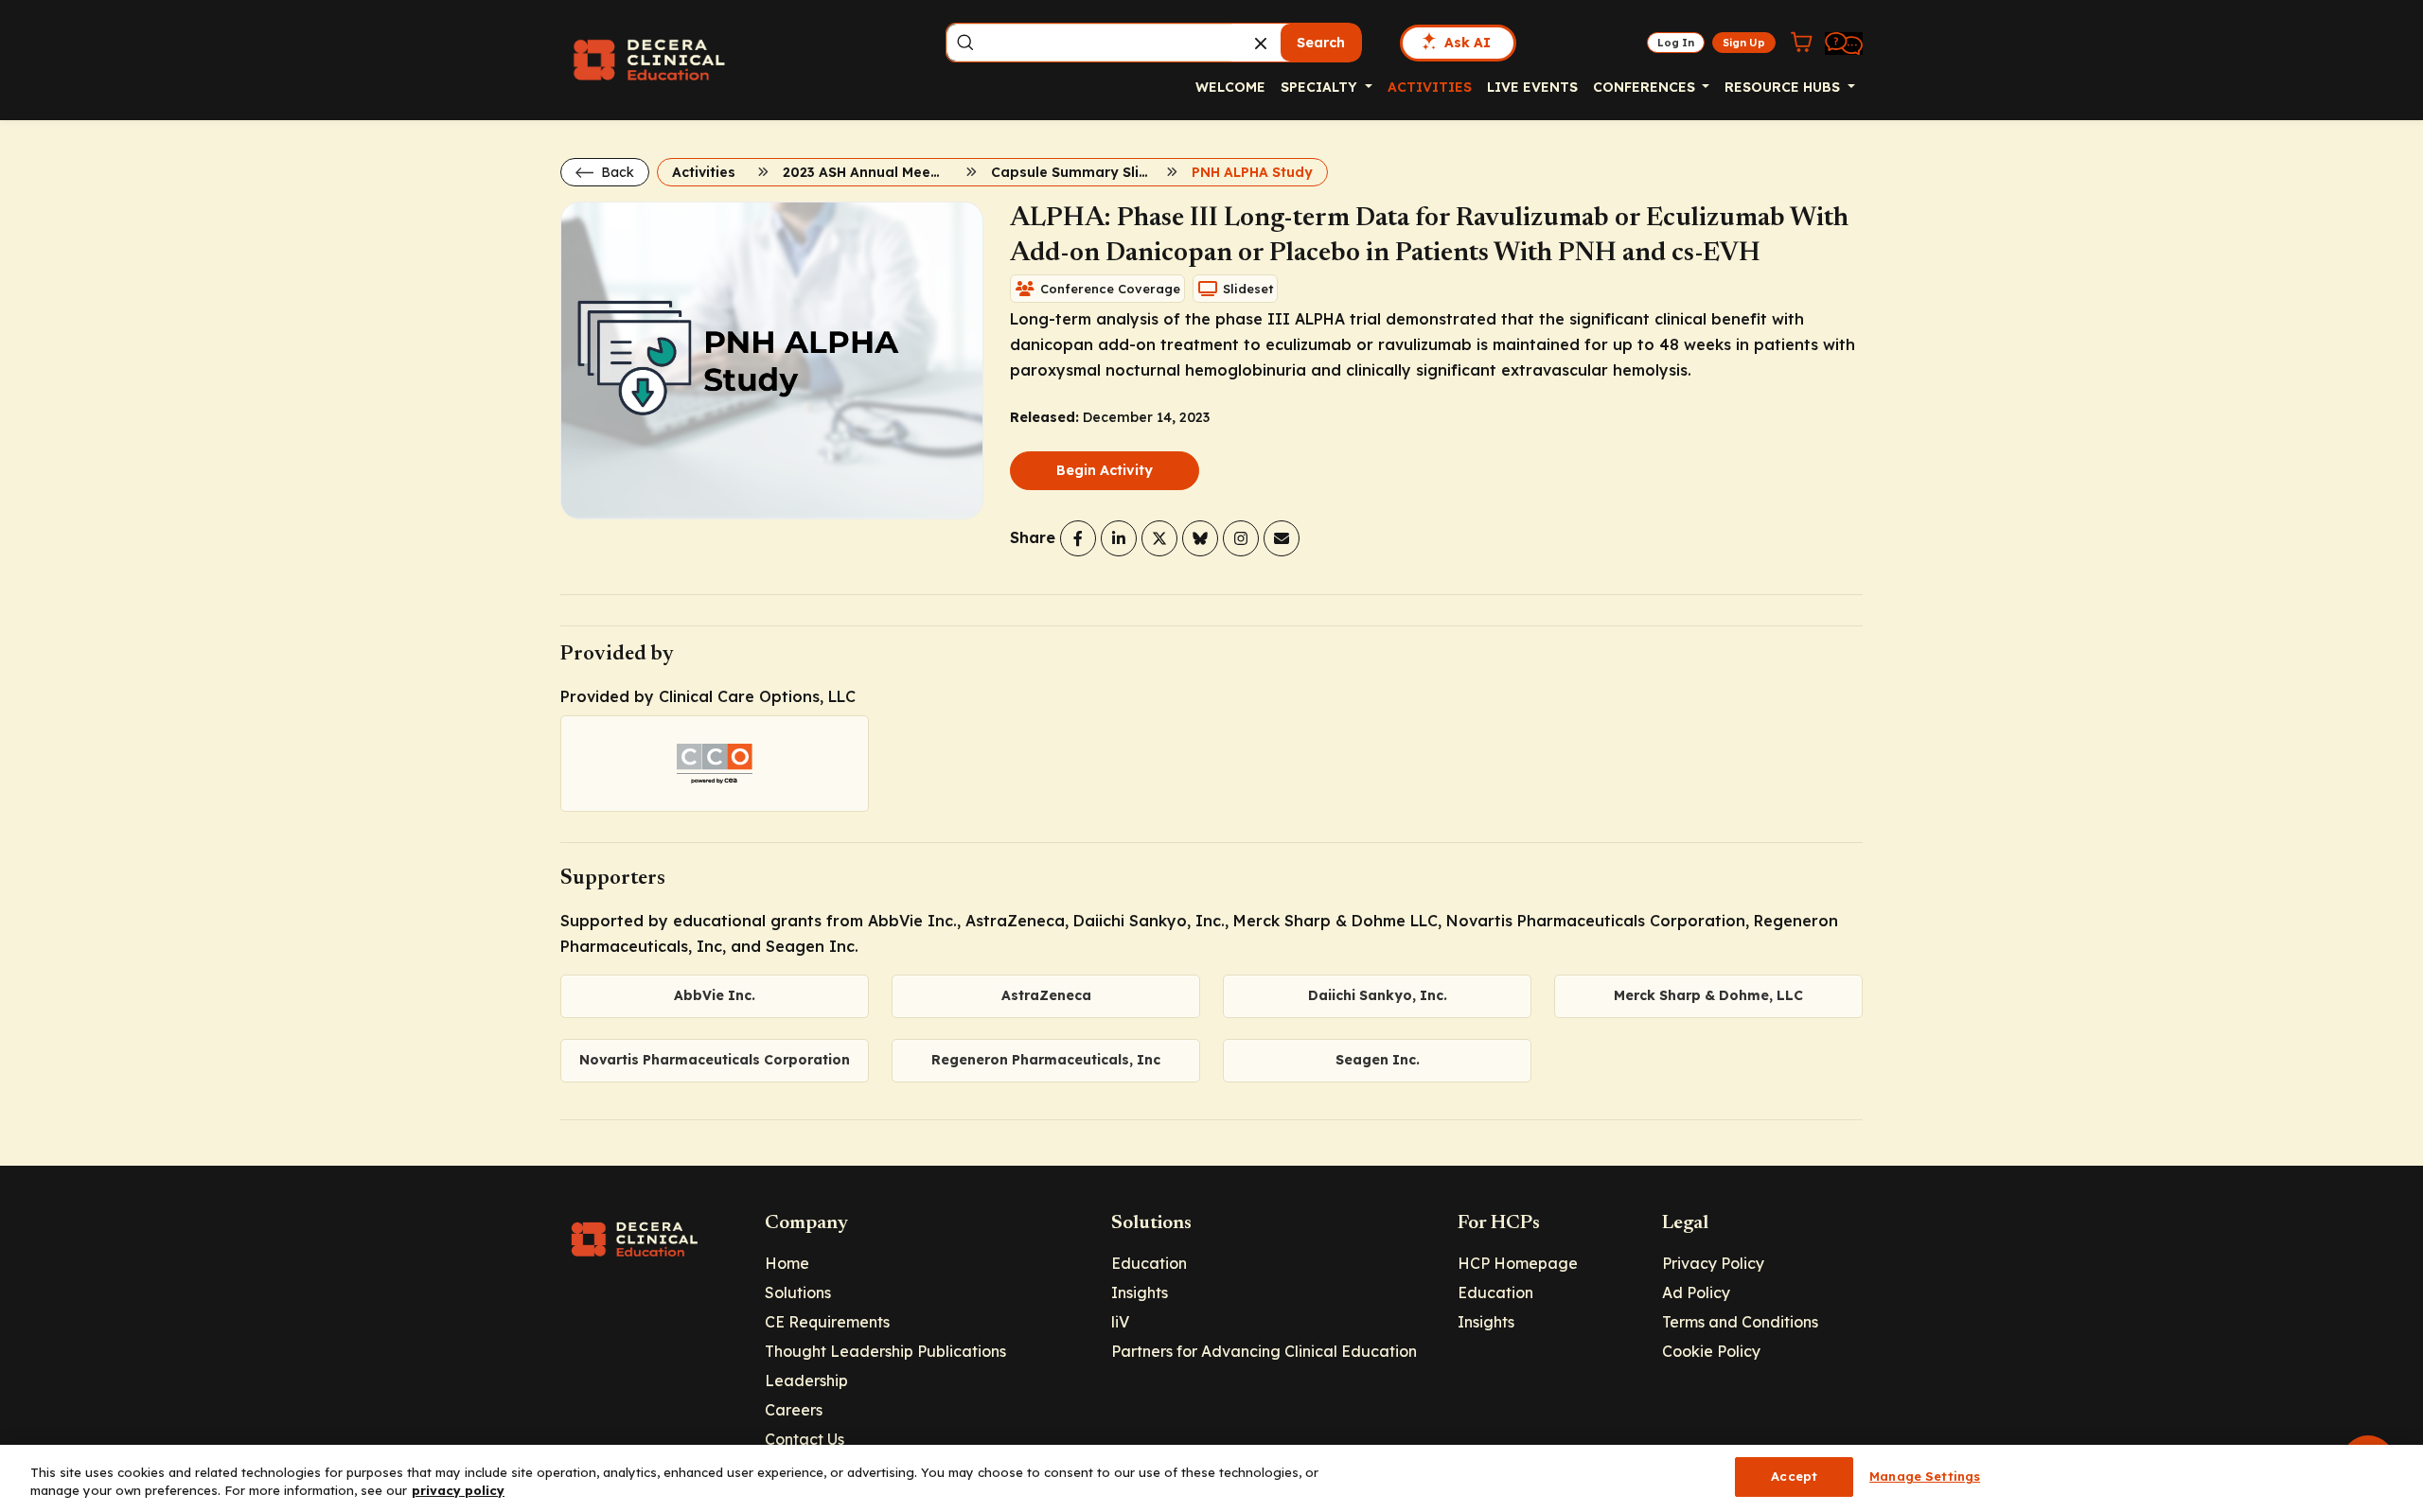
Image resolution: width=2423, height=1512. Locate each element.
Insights (1140, 1292)
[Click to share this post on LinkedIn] (1119, 538)
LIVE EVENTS (1532, 87)
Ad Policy (1696, 1292)
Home (787, 1263)
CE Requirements (827, 1322)
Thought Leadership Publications (885, 1351)
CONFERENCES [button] (1646, 87)
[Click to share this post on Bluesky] (1200, 538)
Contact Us (805, 1439)
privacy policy (458, 1491)
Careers (794, 1410)
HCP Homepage (1518, 1263)
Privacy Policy (1713, 1263)
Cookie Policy (1711, 1351)
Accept (1794, 1476)
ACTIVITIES (1430, 87)
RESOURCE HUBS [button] (1784, 87)
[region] (1211, 1478)
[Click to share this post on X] (1159, 538)
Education (1149, 1263)
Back (616, 172)
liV (1120, 1322)
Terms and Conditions (1740, 1322)
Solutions (798, 1292)
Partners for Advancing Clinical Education (1264, 1351)
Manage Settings (1925, 1476)
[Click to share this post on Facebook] (1078, 538)
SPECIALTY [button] (1321, 87)
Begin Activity (1105, 470)
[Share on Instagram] (1241, 538)
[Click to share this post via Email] (1282, 538)
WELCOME (1230, 87)
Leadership (806, 1380)
